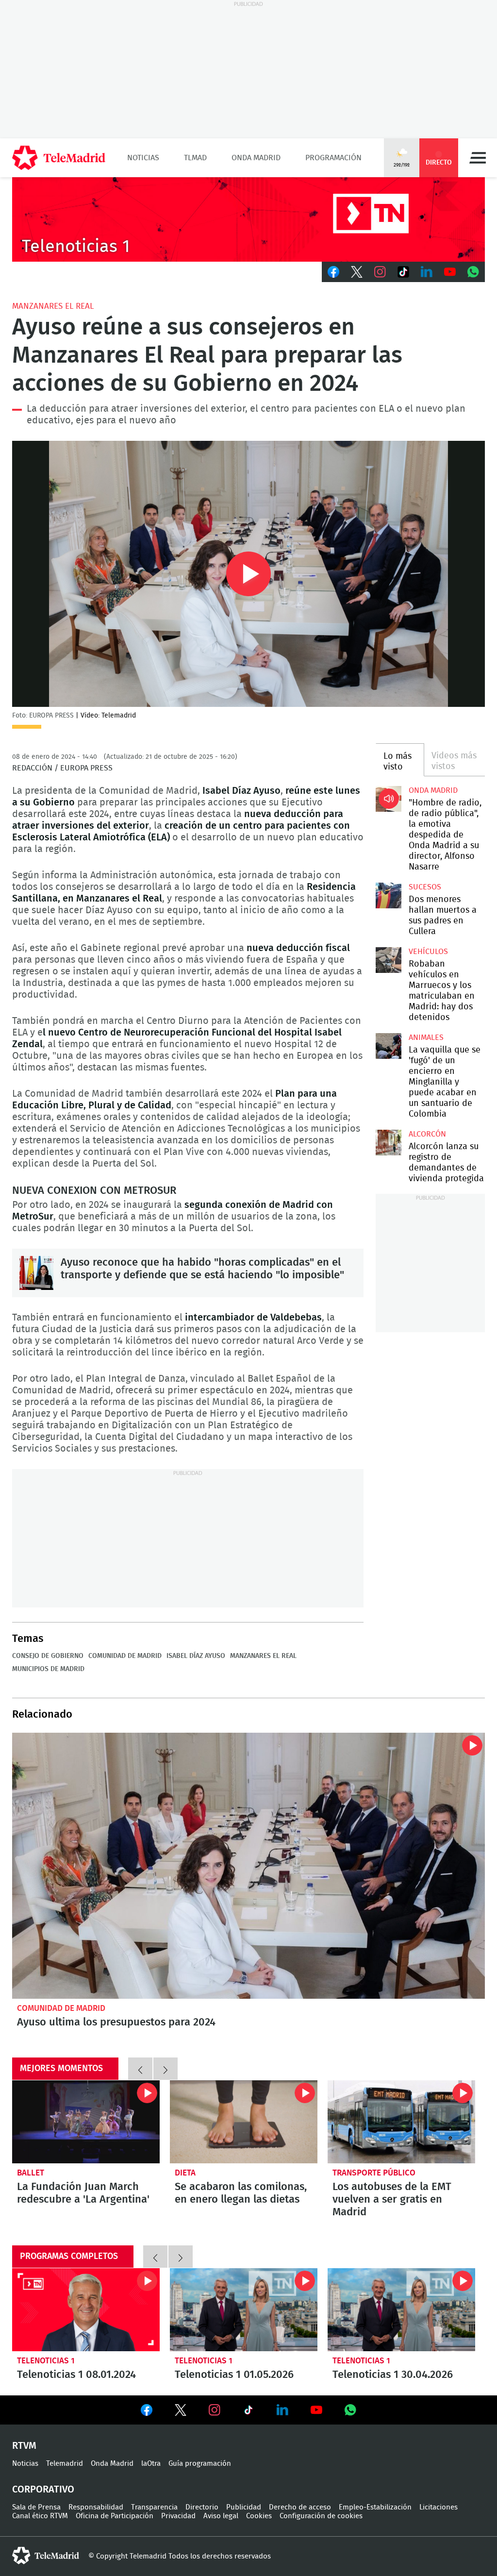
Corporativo (43, 2490)
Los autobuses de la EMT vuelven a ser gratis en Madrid (401, 2122)
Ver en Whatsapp (350, 2410)
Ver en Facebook (147, 2412)
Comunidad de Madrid (125, 1656)
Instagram (380, 272)
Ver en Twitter (181, 2412)
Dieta (185, 2173)
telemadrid (46, 2556)
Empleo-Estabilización (375, 2507)
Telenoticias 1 (46, 2361)
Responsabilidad (96, 2507)
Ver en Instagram (215, 2410)
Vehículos (428, 952)
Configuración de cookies (321, 2516)
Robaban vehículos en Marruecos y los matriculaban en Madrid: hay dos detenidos (388, 960)
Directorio (202, 2507)
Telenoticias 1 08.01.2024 (86, 2310)
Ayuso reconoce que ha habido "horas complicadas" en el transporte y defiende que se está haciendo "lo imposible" (36, 1273)
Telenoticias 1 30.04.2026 (401, 2310)
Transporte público (374, 2173)
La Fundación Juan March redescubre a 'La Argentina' (86, 2122)
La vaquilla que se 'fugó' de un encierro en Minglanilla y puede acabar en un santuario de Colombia (388, 1046)
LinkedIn (427, 272)
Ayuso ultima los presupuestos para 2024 (248, 1866)
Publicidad (244, 2507)
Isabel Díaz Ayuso (196, 1656)
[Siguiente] (166, 2069)
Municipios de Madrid (48, 1669)
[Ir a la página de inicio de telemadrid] (59, 158)
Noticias (143, 158)
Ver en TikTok (248, 2412)
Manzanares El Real (53, 306)
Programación (333, 158)
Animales (426, 1037)
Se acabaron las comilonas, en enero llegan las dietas (244, 2122)
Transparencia (154, 2507)
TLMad (195, 158)
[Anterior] (140, 2069)
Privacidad (178, 2516)
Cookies (259, 2516)
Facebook (333, 272)
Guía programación (200, 2464)
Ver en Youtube (316, 2410)
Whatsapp (473, 272)
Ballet (31, 2173)
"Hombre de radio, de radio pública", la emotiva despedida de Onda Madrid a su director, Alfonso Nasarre (388, 799)
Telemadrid (65, 2464)
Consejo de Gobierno (48, 1656)
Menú (478, 158)
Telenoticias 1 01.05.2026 (244, 2310)
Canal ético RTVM (40, 2516)
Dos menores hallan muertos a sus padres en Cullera (388, 895)
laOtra (151, 2464)
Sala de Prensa (36, 2507)
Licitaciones (439, 2507)
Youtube (450, 272)
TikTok (403, 272)
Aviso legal (221, 2516)
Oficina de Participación (115, 2516)
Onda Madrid (256, 158)
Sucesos (425, 887)
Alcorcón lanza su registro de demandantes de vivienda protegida (388, 1142)
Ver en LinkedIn (282, 2410)
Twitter (357, 272)
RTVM (24, 2446)
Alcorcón (427, 1134)
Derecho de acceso (300, 2507)
